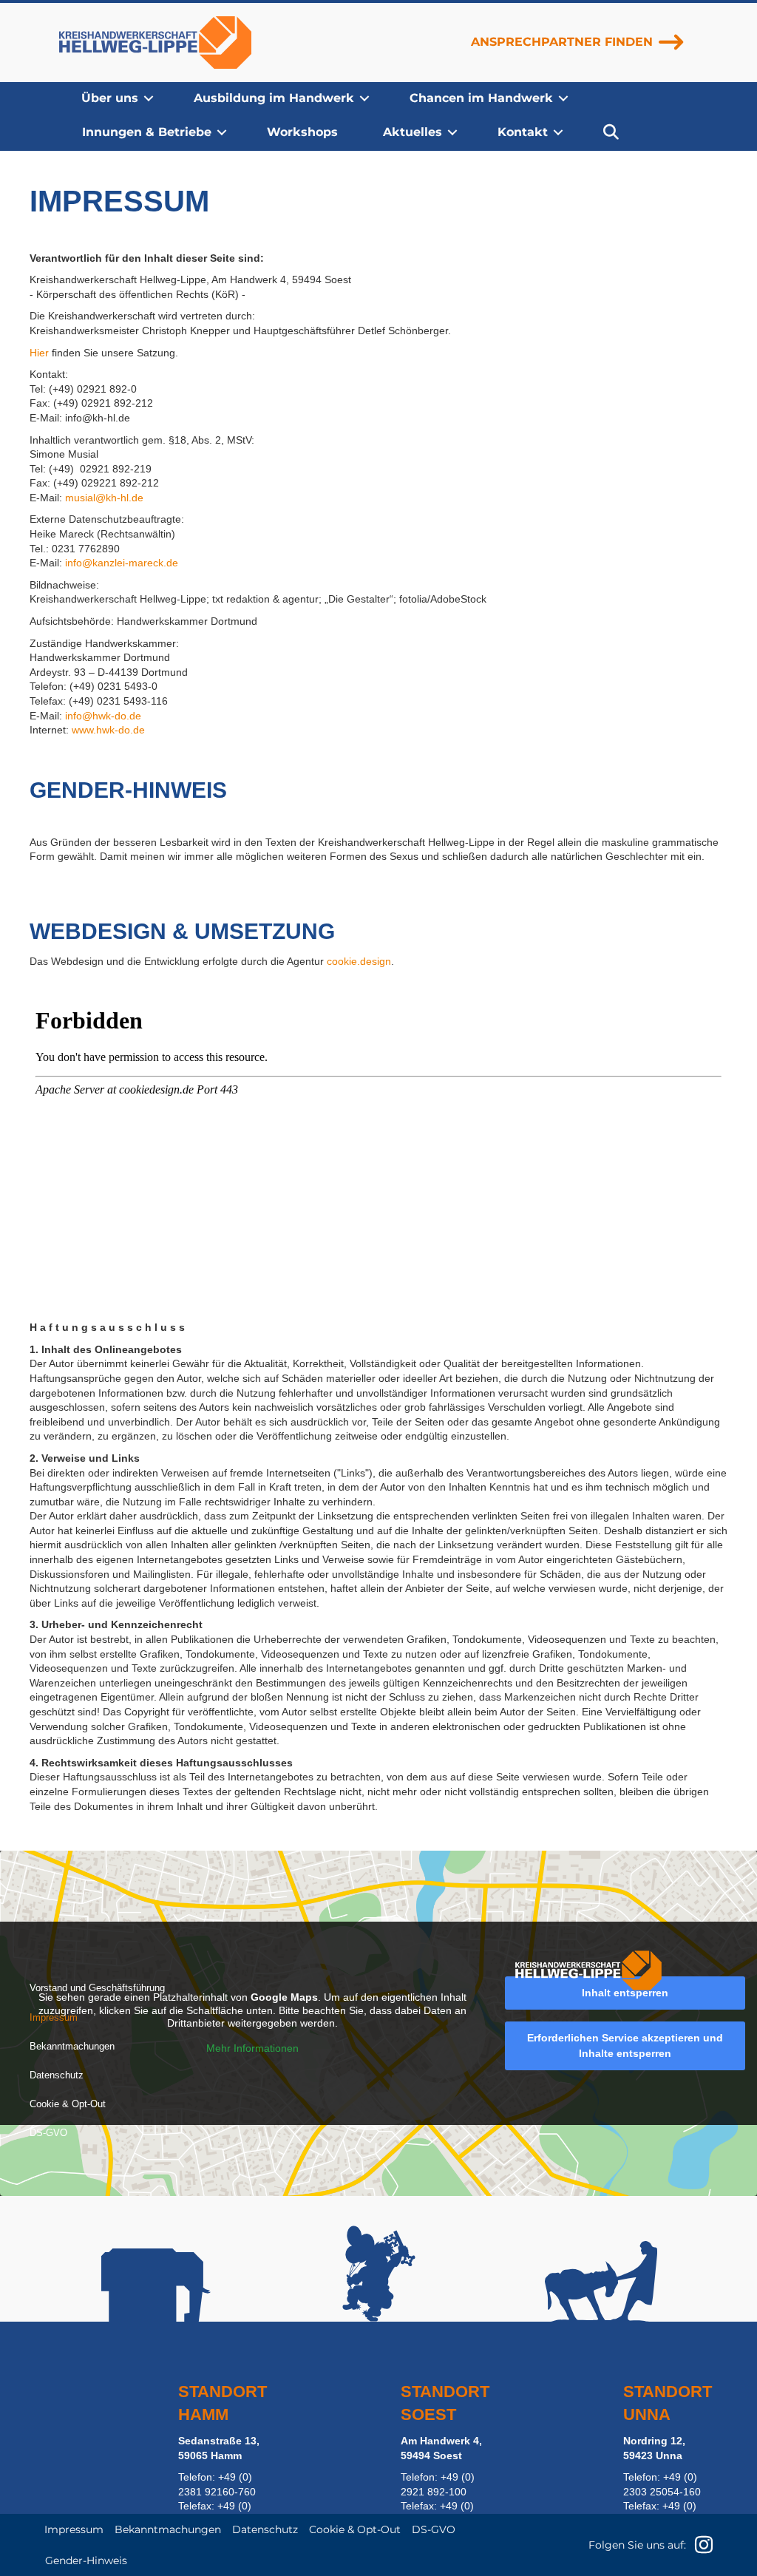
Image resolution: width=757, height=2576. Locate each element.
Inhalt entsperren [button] (625, 1993)
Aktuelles (413, 132)
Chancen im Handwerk (481, 98)
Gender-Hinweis (86, 2560)
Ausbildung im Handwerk (274, 98)
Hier (39, 353)
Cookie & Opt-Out (68, 2104)
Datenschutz (57, 2075)
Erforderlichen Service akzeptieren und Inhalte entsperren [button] (625, 2045)
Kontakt (523, 132)
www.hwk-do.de (108, 730)
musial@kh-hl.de (104, 498)
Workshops (302, 132)
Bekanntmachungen (72, 2046)
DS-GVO (48, 2133)
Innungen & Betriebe (147, 132)
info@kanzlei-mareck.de (122, 563)
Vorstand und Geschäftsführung (97, 1988)
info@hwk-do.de (103, 716)
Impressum (54, 2017)
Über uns (110, 98)
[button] (149, 98)
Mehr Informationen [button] (252, 2048)
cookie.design (359, 961)
